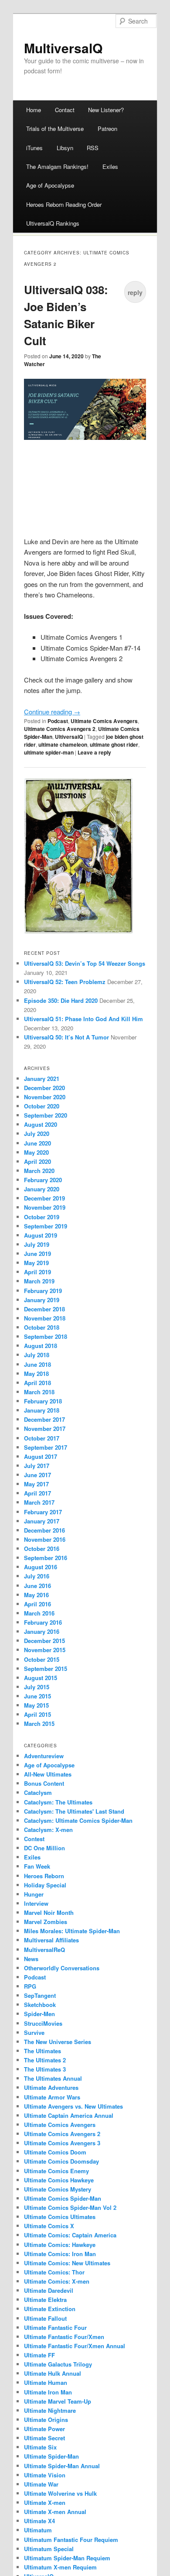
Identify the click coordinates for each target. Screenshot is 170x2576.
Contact (65, 110)
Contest (34, 1839)
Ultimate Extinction (50, 2309)
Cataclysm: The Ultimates (58, 1802)
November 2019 (45, 1207)
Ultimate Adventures (51, 2087)
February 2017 (43, 1512)
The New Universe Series (58, 2042)
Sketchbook (40, 2005)
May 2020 (36, 1152)
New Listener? (106, 110)
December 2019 (44, 1198)
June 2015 (37, 1696)
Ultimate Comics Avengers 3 (62, 2143)
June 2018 (37, 1364)
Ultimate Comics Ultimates (60, 2217)
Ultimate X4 (39, 2521)
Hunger (34, 1894)
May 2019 (36, 1263)
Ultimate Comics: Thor (54, 2272)
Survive (34, 2032)
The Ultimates (42, 2051)
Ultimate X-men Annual (55, 2512)
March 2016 (39, 1613)
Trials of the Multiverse (55, 129)
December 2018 (44, 1309)
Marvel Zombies (46, 1922)
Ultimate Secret (44, 2438)
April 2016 (37, 1604)
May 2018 (36, 1374)
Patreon (107, 129)
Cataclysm (38, 1792)
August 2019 (41, 1235)
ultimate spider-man (49, 752)
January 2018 (42, 1410)
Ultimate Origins (46, 2420)
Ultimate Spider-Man (51, 2456)
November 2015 (45, 1650)
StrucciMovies (43, 2023)
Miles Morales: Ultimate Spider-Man (72, 1931)
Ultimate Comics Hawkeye (59, 2180)
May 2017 (36, 1484)
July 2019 (37, 1244)
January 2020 (42, 1189)
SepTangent (40, 1995)
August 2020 (41, 1124)
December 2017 (44, 1419)
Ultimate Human (46, 2382)
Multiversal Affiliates (51, 1940)
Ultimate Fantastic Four (55, 2327)
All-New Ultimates (48, 1774)
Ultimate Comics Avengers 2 (60, 729)
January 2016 (42, 1631)
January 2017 (42, 1521)
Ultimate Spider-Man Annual (62, 2466)
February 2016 (43, 1622)
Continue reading (52, 712)
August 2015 (41, 1678)
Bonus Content (44, 1783)
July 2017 (37, 1466)
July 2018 (37, 1355)
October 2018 (42, 1327)
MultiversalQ (63, 48)
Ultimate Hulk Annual (53, 2373)
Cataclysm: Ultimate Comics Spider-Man (78, 1820)
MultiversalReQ (44, 1950)
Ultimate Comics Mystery (58, 2189)
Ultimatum (38, 2530)
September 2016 (46, 1558)
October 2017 (42, 1438)
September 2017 (46, 1447)
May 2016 (36, 1595)
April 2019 (37, 1272)
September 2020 (46, 1115)
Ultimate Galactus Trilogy (58, 2364)
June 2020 (37, 1143)
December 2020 (44, 1088)
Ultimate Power (44, 2429)
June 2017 (37, 1475)
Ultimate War (41, 2484)
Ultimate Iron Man (48, 2392)
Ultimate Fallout (45, 2318)
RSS (93, 148)
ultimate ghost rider (114, 744)
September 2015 (46, 1669)
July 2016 (37, 1576)
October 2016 (42, 1549)
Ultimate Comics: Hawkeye (60, 2245)
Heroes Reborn (44, 1876)
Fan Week (37, 1866)
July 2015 (37, 1687)
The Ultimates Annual (53, 2078)
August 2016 (41, 1567)
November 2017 (45, 1429)
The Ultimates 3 (45, 2069)
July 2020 (37, 1134)
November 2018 (45, 1318)
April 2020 (37, 1161)
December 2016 (44, 1530)
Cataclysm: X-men (48, 1830)
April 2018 (37, 1383)
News (31, 1959)
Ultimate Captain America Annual (69, 2115)
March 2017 (39, 1502)
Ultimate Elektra (45, 2300)
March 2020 (39, 1171)
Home (34, 110)
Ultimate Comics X (49, 2226)
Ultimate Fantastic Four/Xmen (64, 2337)
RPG (30, 1986)
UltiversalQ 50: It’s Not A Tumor (66, 1037)
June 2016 (37, 1586)
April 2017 (37, 1493)
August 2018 (41, 1346)
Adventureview (44, 1756)
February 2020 (43, 1180)
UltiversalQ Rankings (53, 223)
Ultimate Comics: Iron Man (60, 2254)
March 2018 (39, 1392)
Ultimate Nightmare (50, 2410)
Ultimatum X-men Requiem (60, 2567)
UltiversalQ (69, 737)
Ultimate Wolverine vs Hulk (60, 2493)
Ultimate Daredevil (49, 2290)
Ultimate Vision (45, 2475)
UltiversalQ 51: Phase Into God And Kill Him (83, 1019)
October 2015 (42, 1659)
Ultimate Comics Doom (55, 2152)
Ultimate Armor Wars (52, 2097)
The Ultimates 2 (45, 2060)
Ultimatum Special (49, 2549)
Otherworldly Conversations (62, 1968)
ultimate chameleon (63, 744)
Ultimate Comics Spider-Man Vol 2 (70, 2207)
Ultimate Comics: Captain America (70, 2235)
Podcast (58, 721)
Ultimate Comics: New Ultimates (67, 2263)
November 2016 (45, 1539)
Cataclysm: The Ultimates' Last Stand (74, 1811)
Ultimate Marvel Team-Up (58, 2401)
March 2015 (39, 1724)
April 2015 (37, 1714)
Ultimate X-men (45, 2502)
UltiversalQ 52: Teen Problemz (65, 982)
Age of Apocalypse (50, 185)
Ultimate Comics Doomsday (61, 2161)
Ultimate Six (40, 2447)
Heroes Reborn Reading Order (64, 204)
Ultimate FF (39, 2355)
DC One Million (44, 1848)
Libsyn (65, 148)
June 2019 (37, 1254)
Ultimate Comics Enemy (56, 2171)
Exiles (110, 166)
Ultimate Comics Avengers (104, 721)
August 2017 (41, 1456)
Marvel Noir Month (49, 1912)
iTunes (34, 148)
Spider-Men (39, 2014)
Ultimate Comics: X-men (57, 2281)
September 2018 (46, 1336)
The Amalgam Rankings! (57, 166)
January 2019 (42, 1300)
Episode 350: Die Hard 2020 (61, 1000)
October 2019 (42, 1217)
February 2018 (43, 1401)
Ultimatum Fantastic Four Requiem (71, 2540)
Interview (36, 1903)
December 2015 (44, 1641)
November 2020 (45, 1097)
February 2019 (43, 1291)
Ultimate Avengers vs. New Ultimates (73, 2106)
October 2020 (42, 1106)
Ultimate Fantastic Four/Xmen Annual (75, 2346)
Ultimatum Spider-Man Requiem (67, 2558)
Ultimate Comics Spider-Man (63, 2198)
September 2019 (46, 1226)
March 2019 (39, 1281)
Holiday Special (45, 1885)
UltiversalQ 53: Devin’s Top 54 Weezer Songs (85, 963)
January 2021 (42, 1079)
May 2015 (36, 1705)
